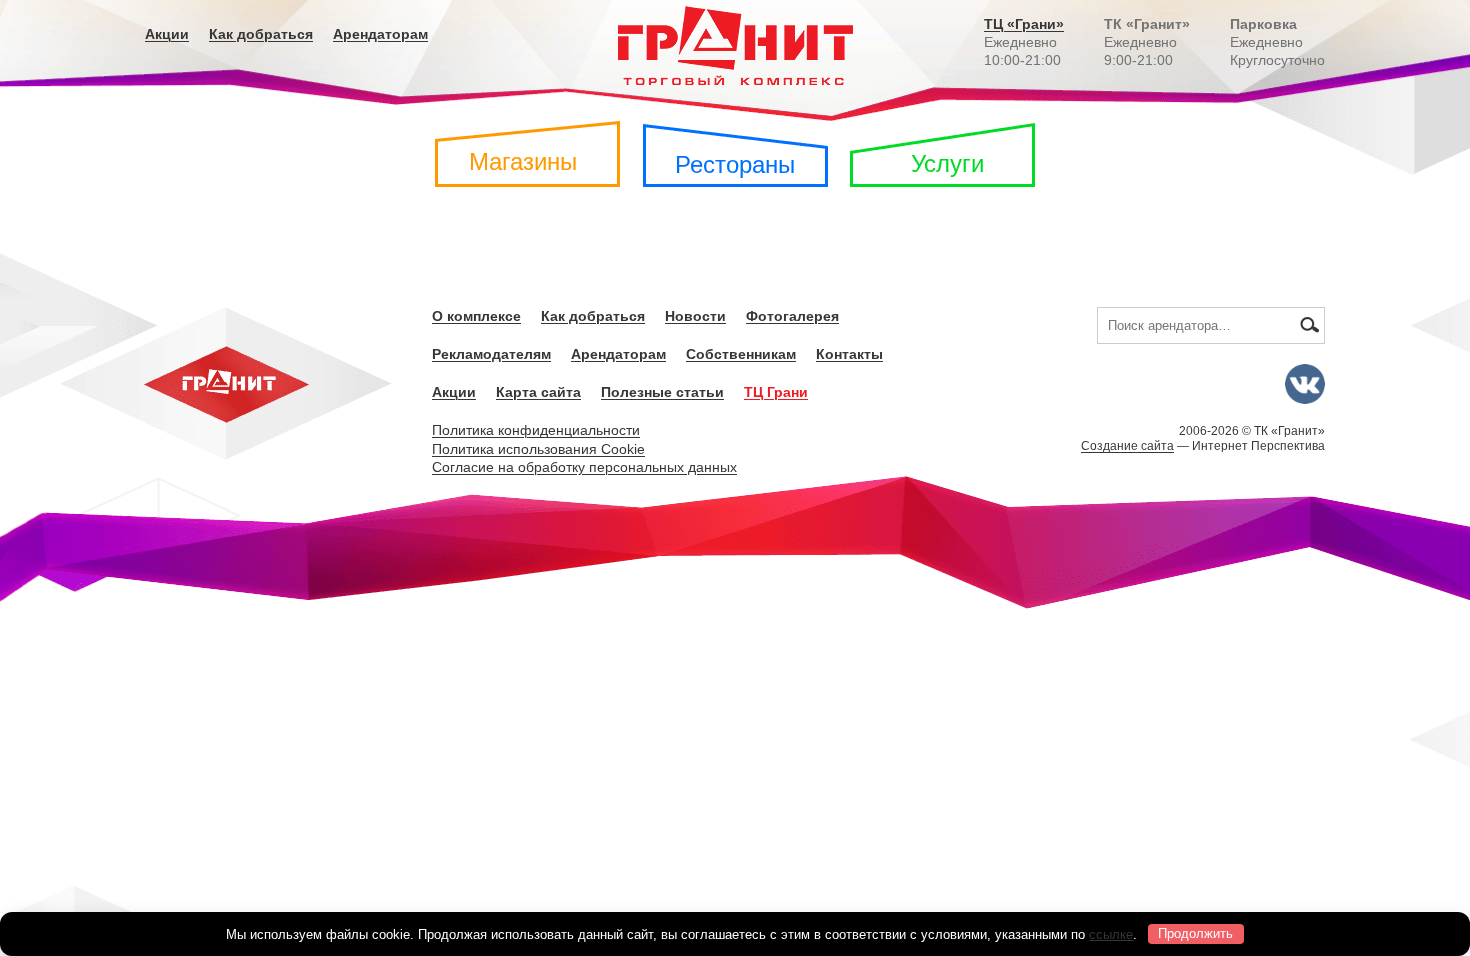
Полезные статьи (662, 392)
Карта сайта (538, 392)
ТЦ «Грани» (1024, 24)
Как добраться (261, 34)
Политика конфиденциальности (536, 430)
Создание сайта (1127, 446)
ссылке (1111, 933)
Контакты (849, 354)
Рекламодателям (491, 354)
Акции (167, 34)
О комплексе (476, 316)
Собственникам (741, 354)
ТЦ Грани (776, 392)
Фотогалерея (792, 316)
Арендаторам (380, 34)
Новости (695, 316)
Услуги (947, 163)
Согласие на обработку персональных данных (584, 467)
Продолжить (1195, 933)
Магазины (523, 161)
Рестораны (735, 164)
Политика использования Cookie (538, 449)
